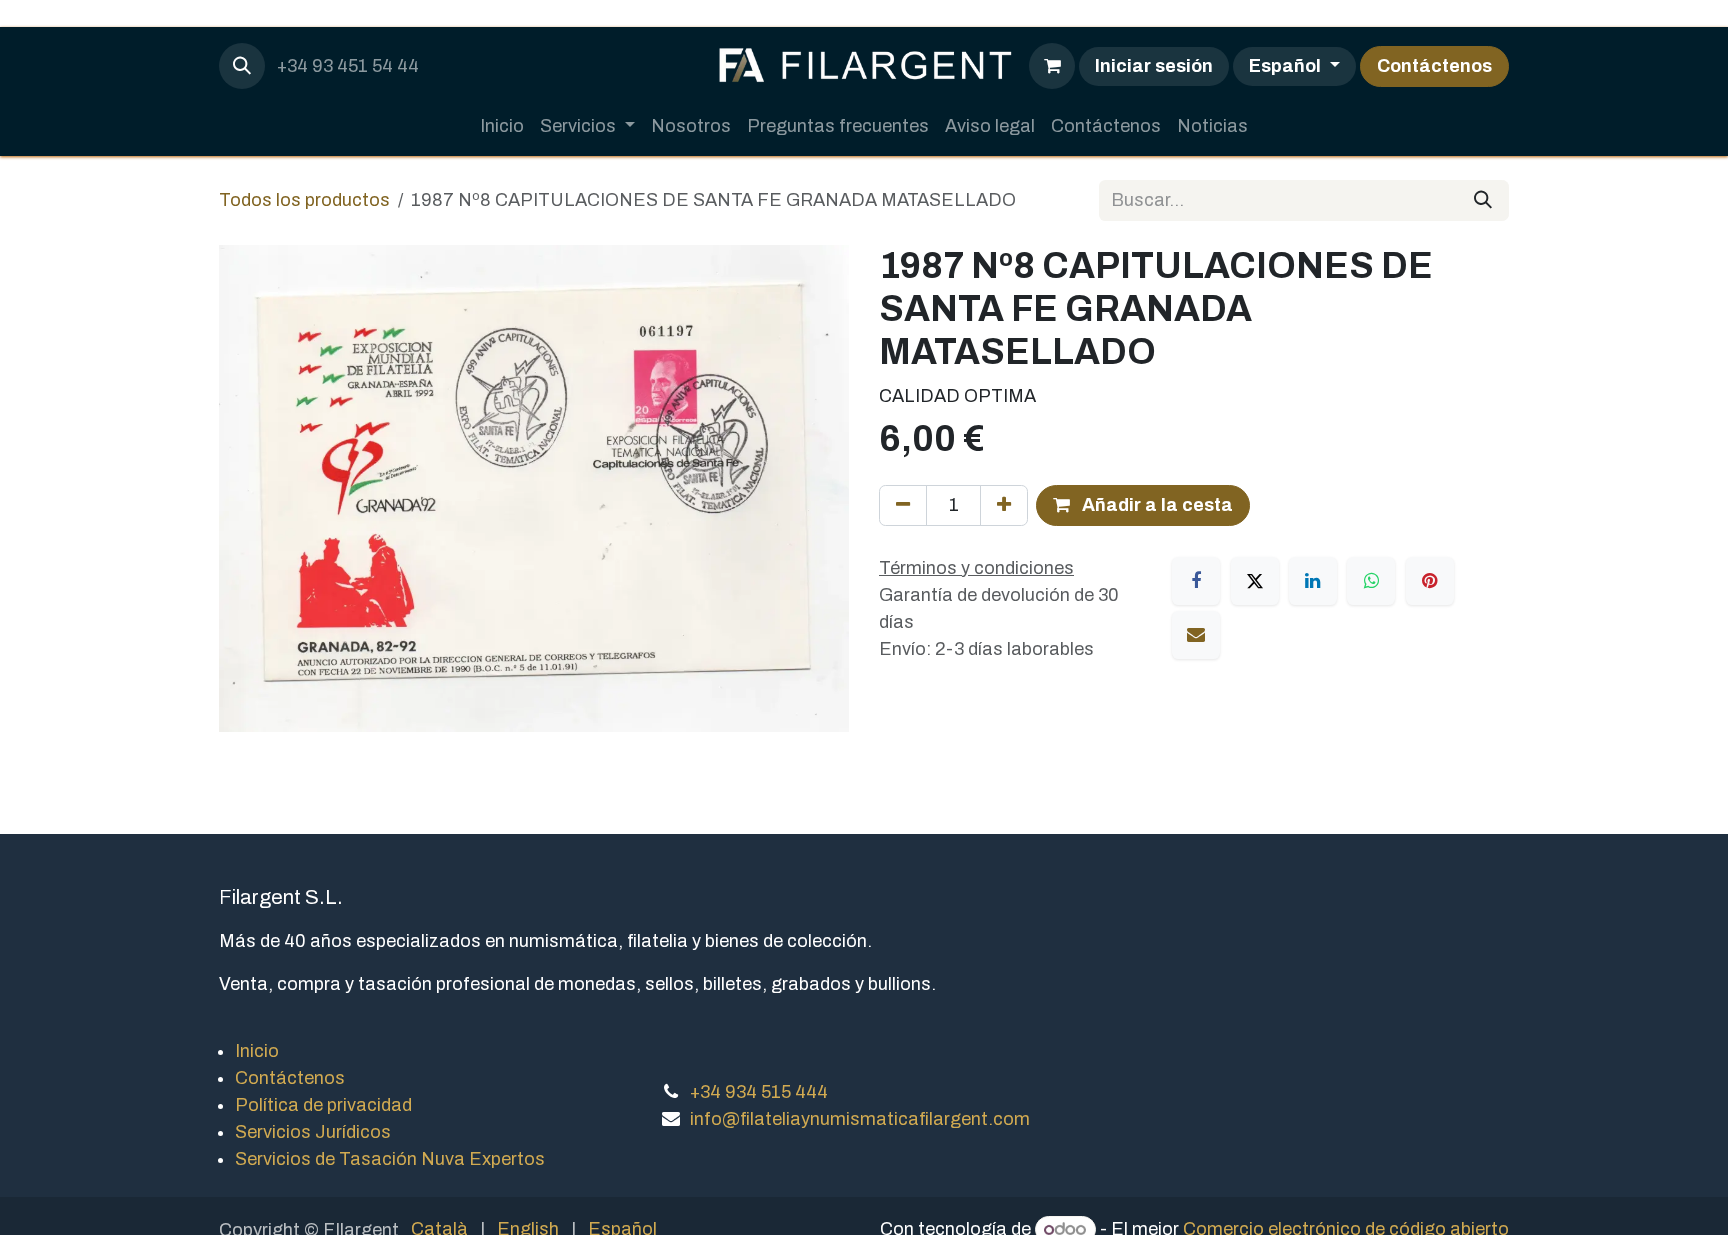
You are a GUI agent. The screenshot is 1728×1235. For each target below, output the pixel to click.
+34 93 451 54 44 (348, 66)
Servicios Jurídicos (313, 1132)
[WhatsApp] (1371, 581)
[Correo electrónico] (1196, 635)
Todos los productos (304, 200)
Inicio (257, 1051)
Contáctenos (1434, 66)
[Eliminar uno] (903, 505)
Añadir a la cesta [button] (1155, 505)
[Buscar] (1483, 200)
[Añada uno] (1004, 505)
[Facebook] (1196, 581)
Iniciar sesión (1154, 66)
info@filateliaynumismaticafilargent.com (860, 1119)
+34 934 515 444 (759, 1092)
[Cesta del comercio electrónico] (1052, 66)
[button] (242, 66)
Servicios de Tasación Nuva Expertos (390, 1159)
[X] (1255, 581)
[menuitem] (502, 126)
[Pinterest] (1430, 581)
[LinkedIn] (1313, 581)
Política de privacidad (323, 1105)
